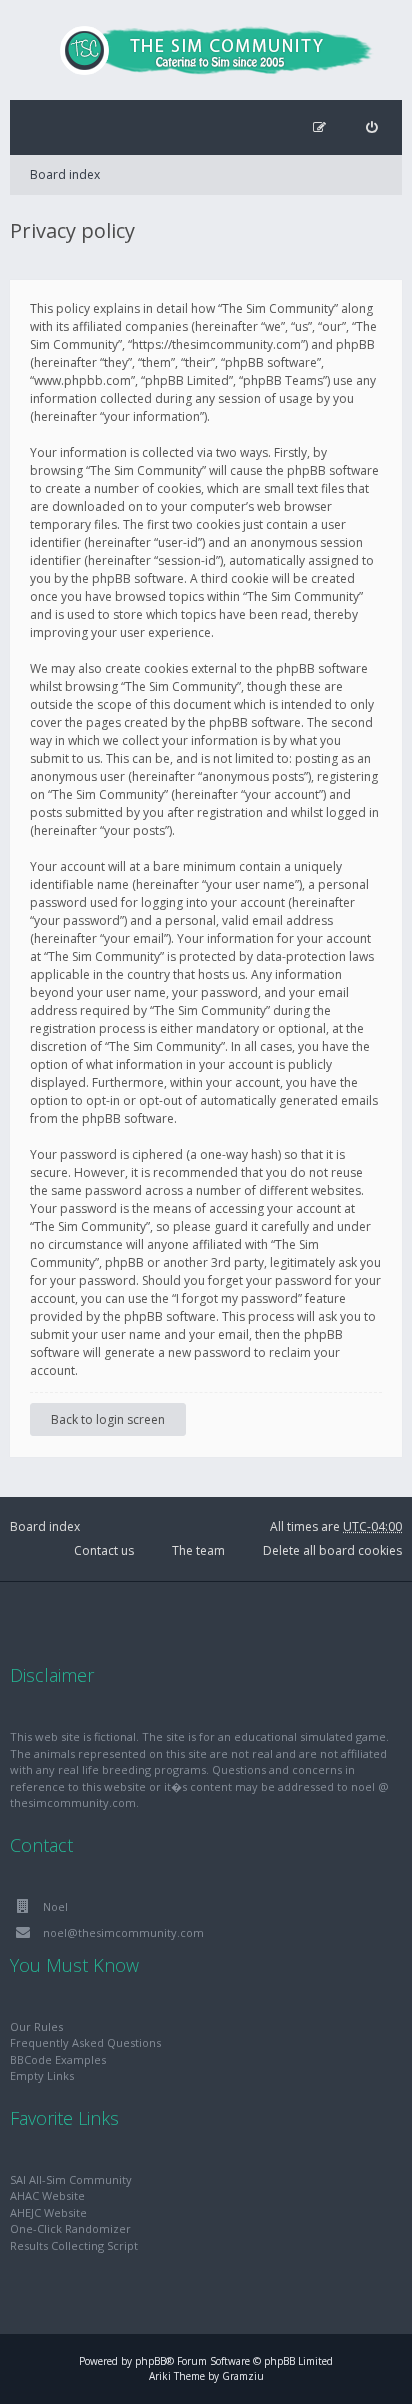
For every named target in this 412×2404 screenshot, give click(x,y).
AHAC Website (47, 2195)
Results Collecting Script (74, 2245)
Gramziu (243, 2376)
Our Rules (36, 2026)
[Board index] (206, 50)
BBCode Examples (58, 2059)
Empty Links (42, 2075)
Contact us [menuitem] (104, 1550)
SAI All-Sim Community (71, 2179)
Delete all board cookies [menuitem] (332, 1550)
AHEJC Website (48, 2212)
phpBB (150, 2361)
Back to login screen (108, 1419)
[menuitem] (371, 127)
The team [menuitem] (198, 1550)
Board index (65, 174)
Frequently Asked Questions (85, 2042)
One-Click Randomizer (70, 2228)
